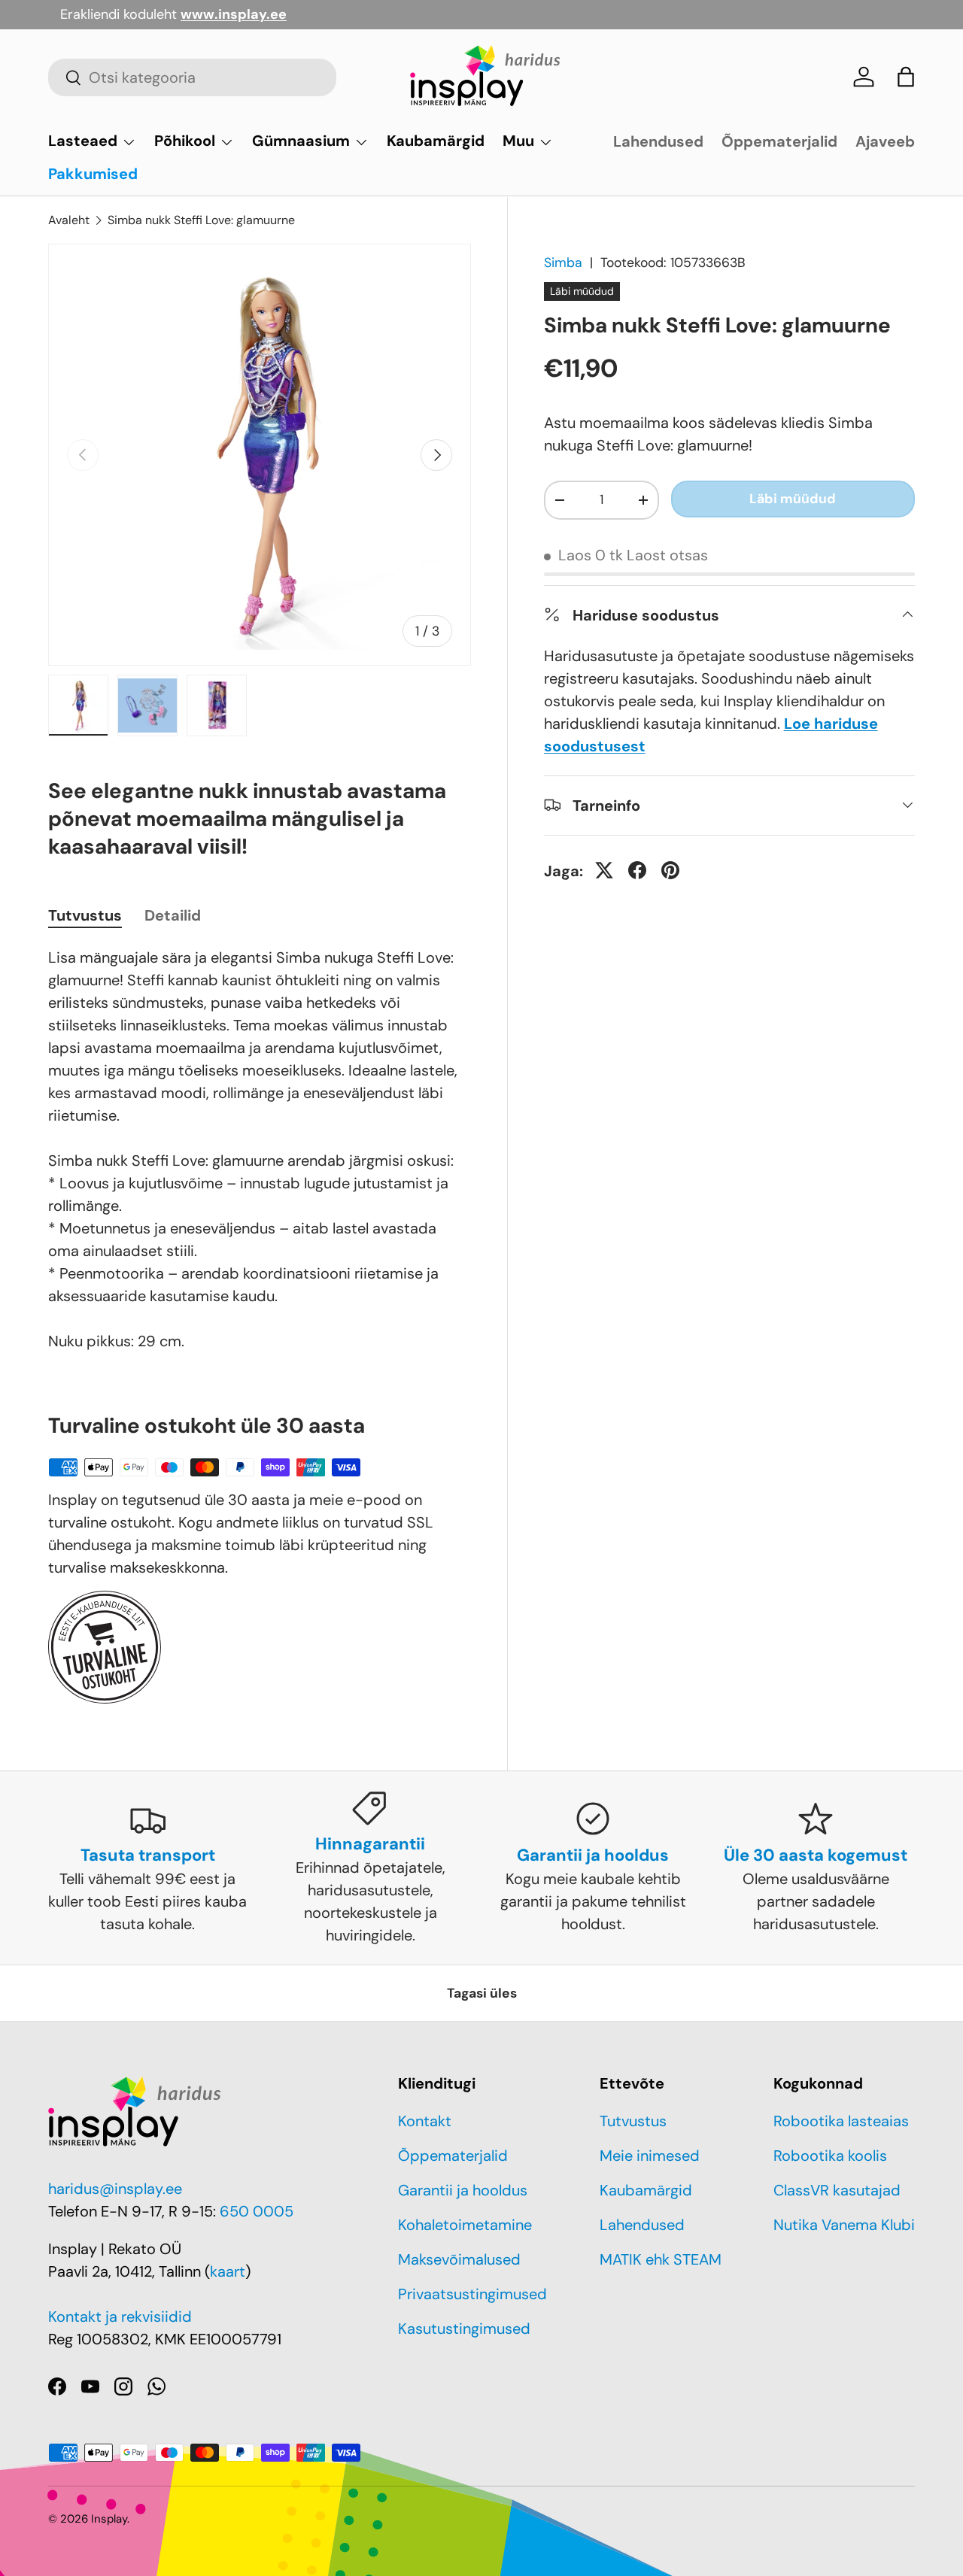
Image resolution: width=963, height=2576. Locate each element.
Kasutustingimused (464, 2329)
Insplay (109, 2519)
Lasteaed (83, 141)
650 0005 (257, 2211)
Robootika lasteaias (841, 2121)
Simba (563, 262)
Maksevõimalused (459, 2259)
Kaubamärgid (436, 141)
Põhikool (185, 141)
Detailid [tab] (173, 915)
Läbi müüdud (793, 499)
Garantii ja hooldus (463, 2190)
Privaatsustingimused (472, 2294)
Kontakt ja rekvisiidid (120, 2317)
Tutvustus (633, 2121)
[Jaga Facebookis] (637, 870)
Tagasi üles (482, 1993)
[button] (906, 77)
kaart (228, 2271)
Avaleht (69, 220)
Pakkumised (93, 174)
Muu (518, 141)
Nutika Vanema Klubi (844, 2225)
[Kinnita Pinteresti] (670, 870)
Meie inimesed (650, 2156)
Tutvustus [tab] (85, 915)
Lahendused (658, 141)
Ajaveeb (885, 141)
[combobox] (192, 77)
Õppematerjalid (779, 141)
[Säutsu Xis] (604, 870)
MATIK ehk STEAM (661, 2259)
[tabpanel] (260, 1149)
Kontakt (425, 2121)
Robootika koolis (830, 2156)
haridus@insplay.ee (115, 2189)
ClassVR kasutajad (837, 2190)
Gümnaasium (301, 141)
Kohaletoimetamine (465, 2225)
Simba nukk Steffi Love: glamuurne (201, 220)
